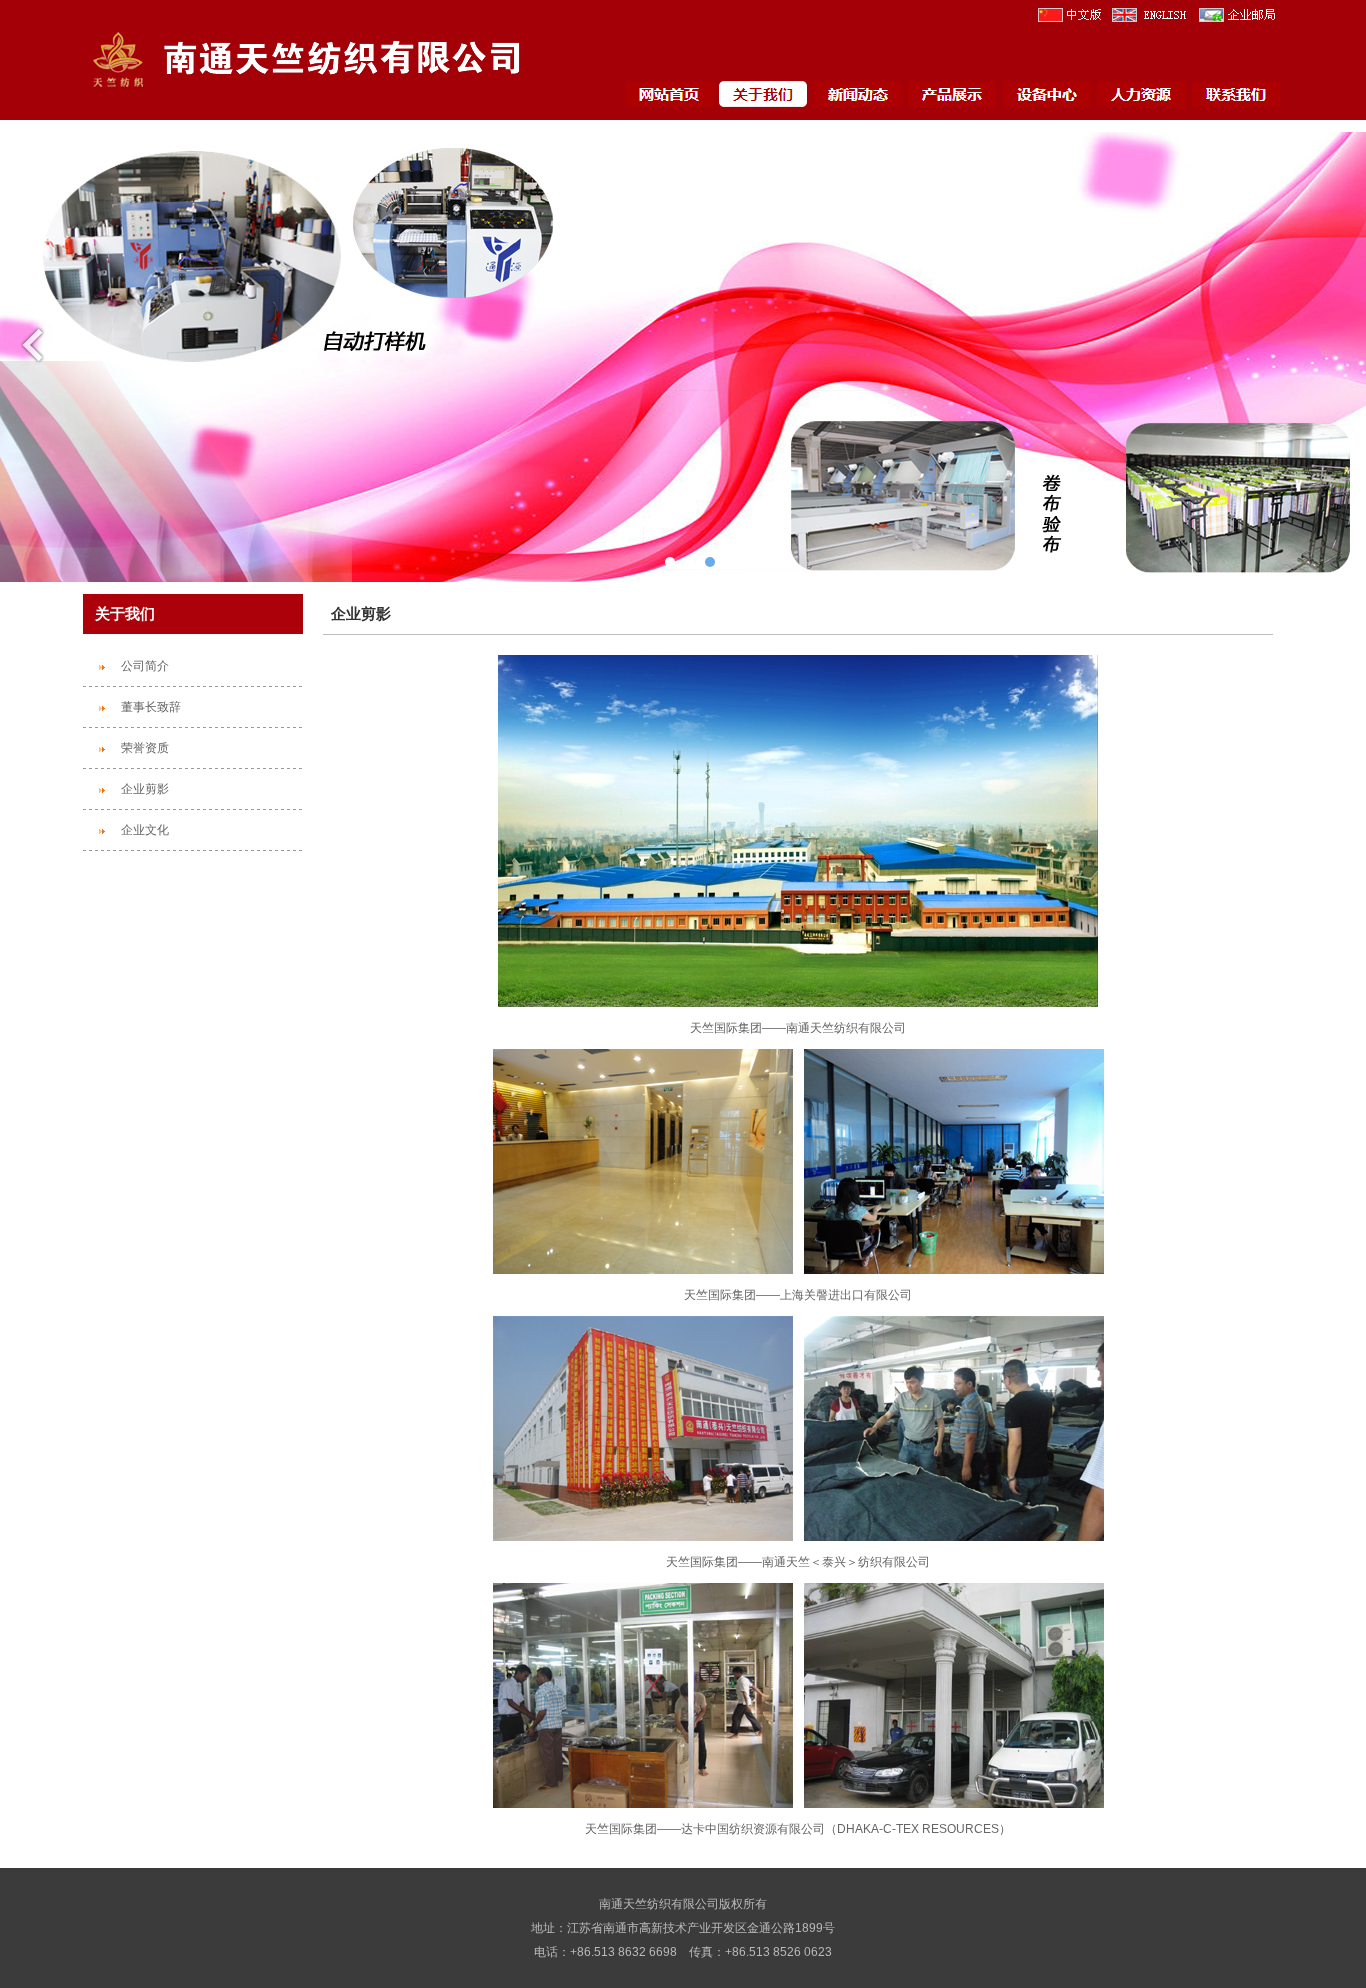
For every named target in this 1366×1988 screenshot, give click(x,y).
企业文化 (145, 830)
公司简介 (145, 666)
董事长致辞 (151, 707)
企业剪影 (145, 789)
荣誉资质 (145, 748)
